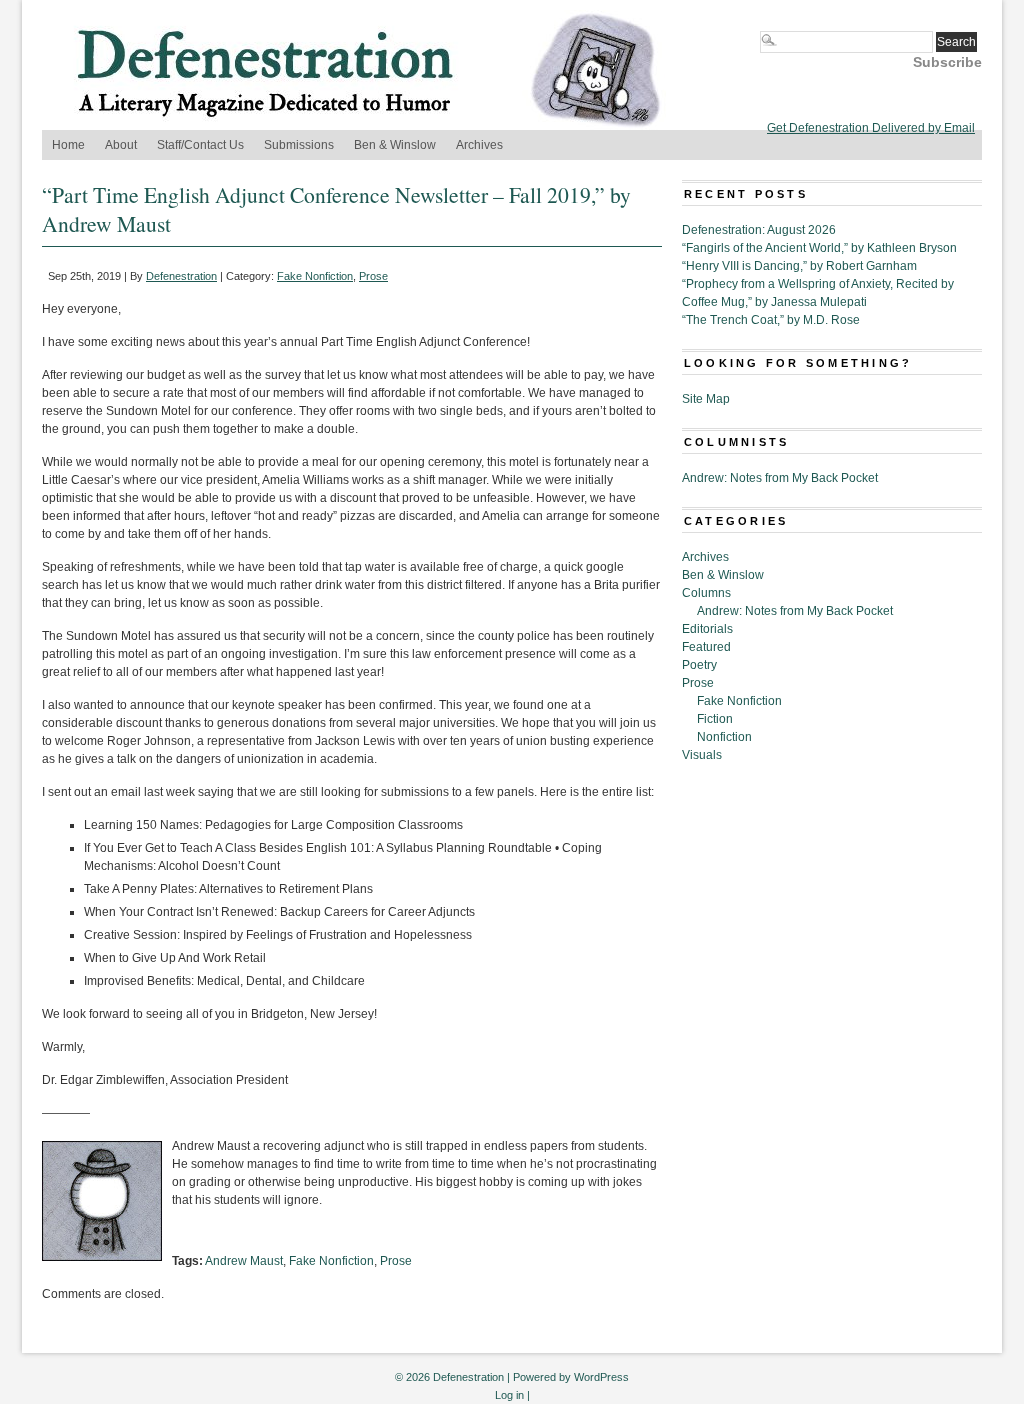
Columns (706, 593)
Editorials (707, 629)
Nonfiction (724, 737)
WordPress (601, 1377)
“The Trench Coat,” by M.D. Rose (771, 320)
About (121, 145)
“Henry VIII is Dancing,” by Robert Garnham (799, 266)
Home (68, 145)
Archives (479, 145)
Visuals (702, 755)
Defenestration (181, 276)
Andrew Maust (244, 1261)
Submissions (299, 145)
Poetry (699, 665)
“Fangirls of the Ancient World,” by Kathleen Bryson (819, 248)
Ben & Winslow (395, 145)
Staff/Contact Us (200, 145)
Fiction (715, 719)
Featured (706, 647)
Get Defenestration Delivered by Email (871, 128)
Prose (373, 276)
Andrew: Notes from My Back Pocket (780, 478)
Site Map (706, 399)
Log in (509, 1395)
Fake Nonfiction (315, 276)
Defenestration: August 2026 (759, 230)
